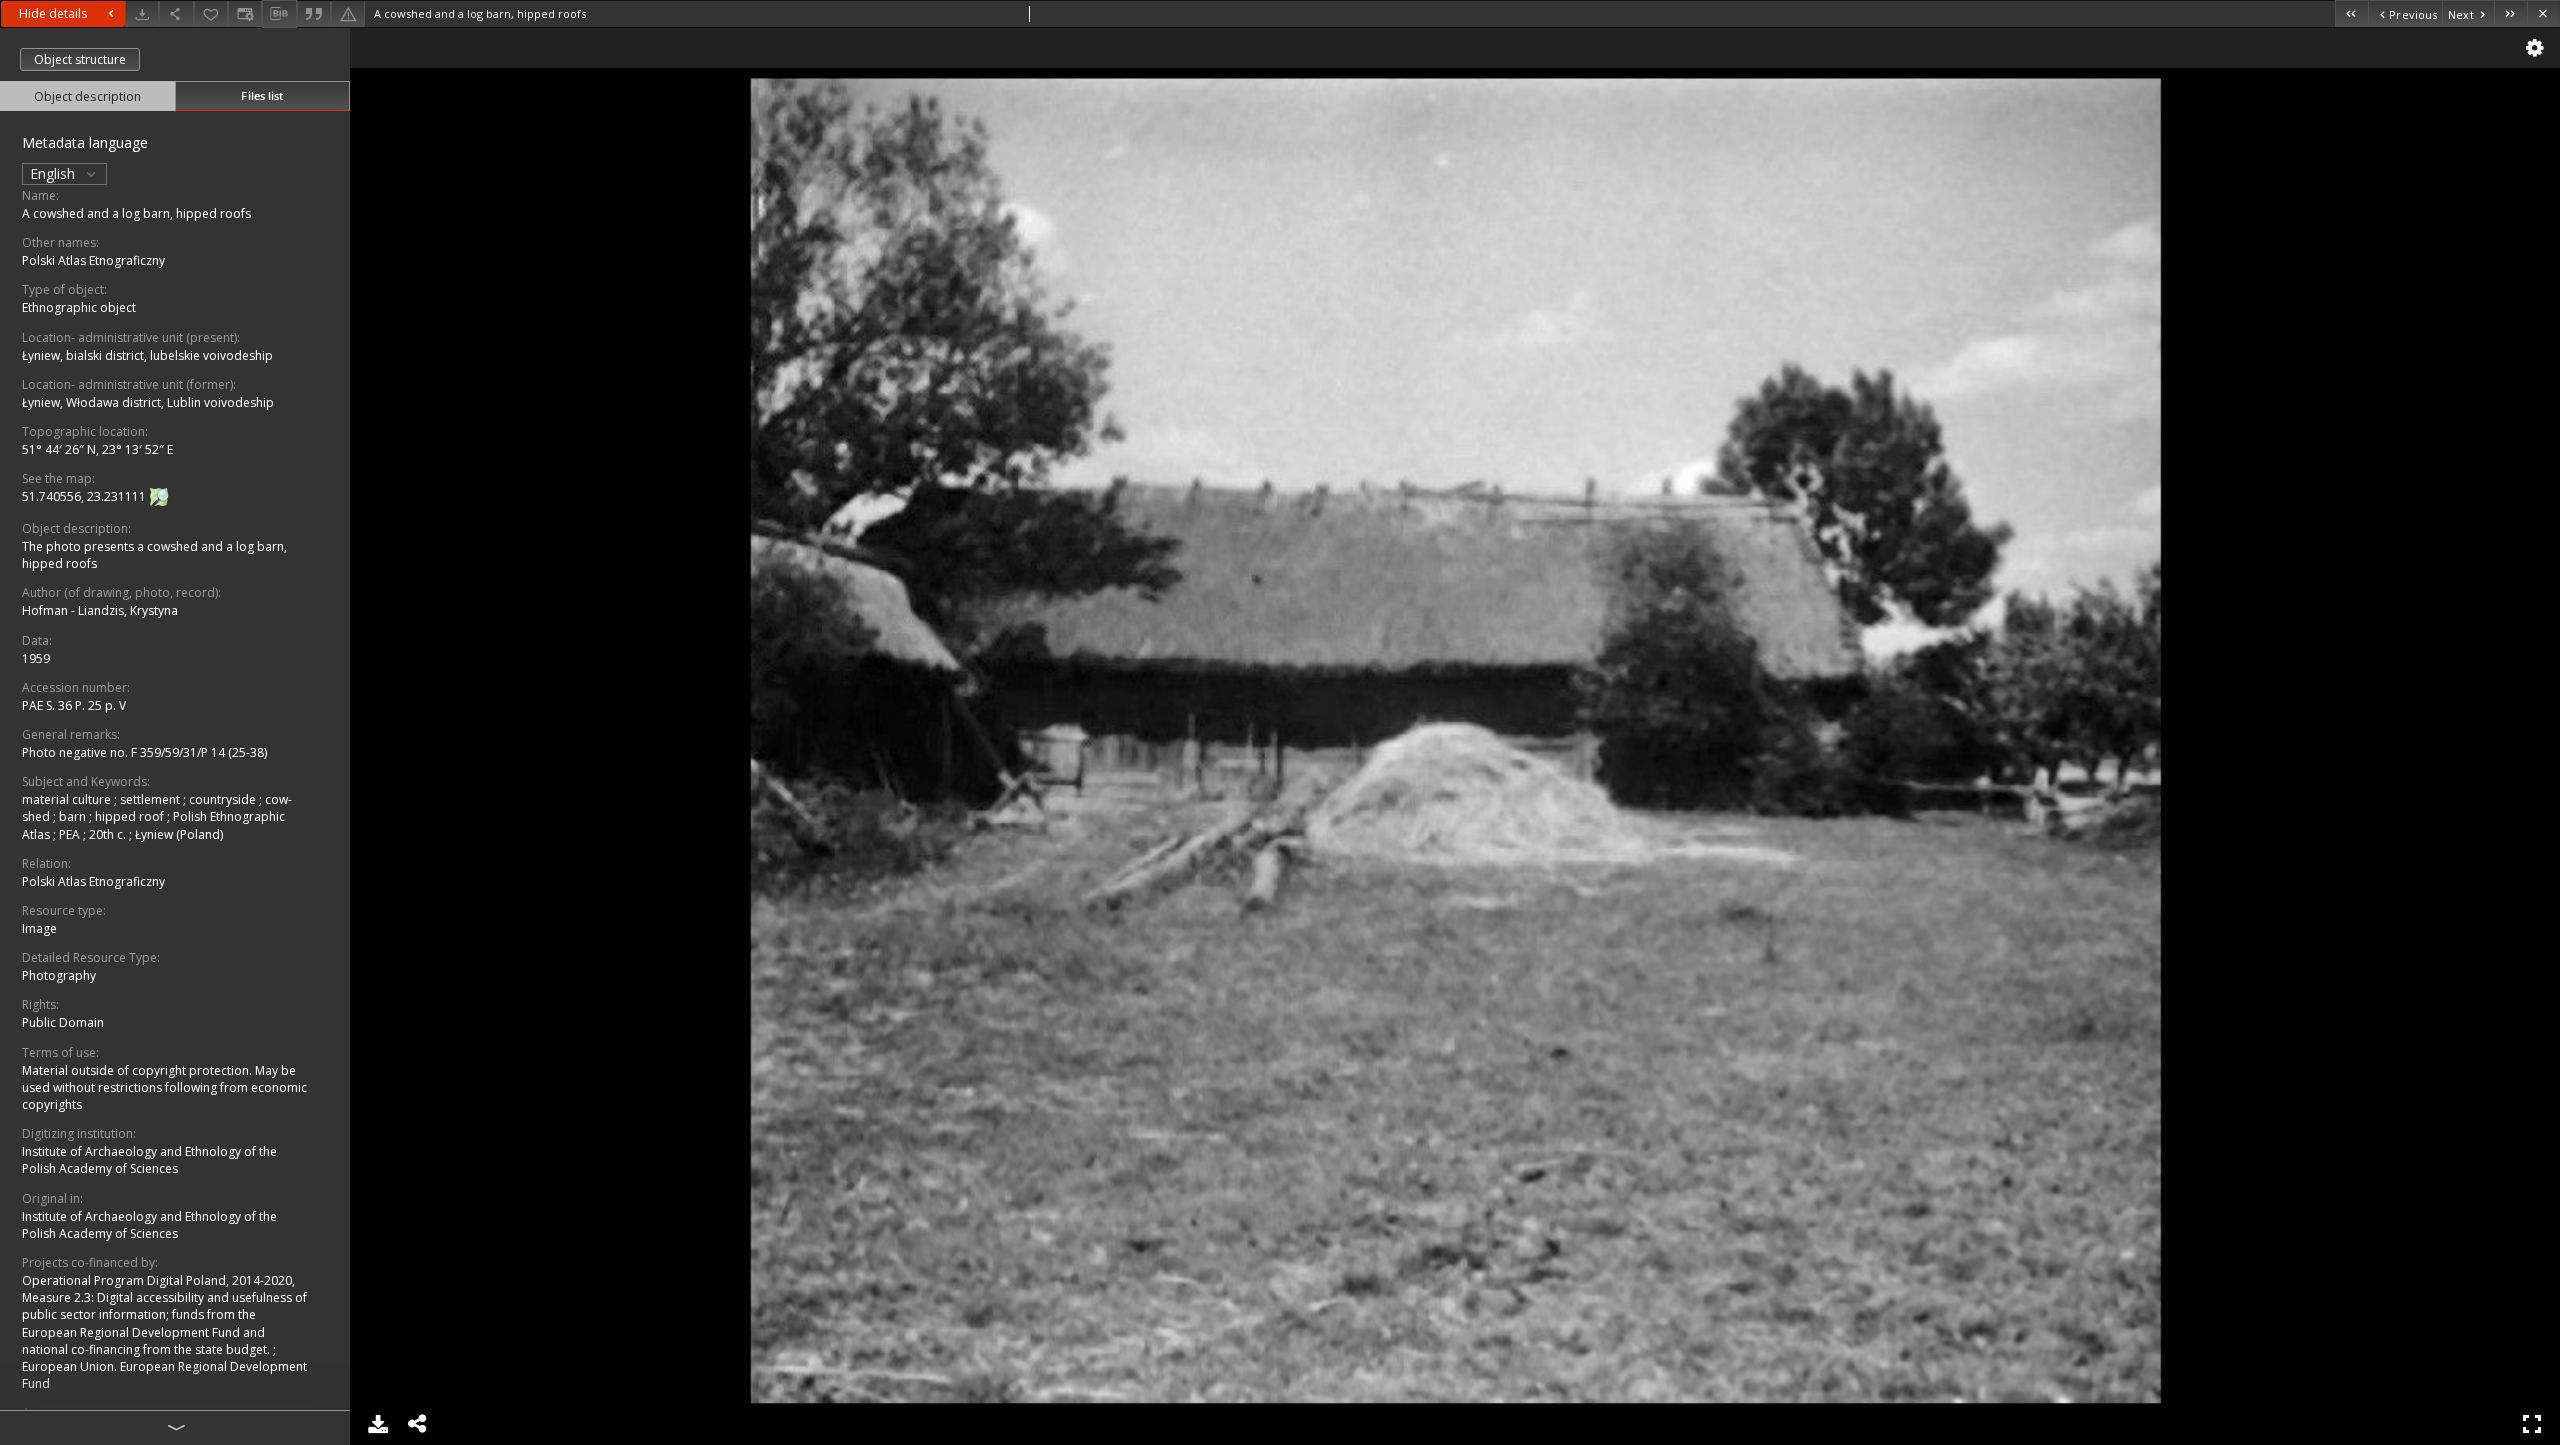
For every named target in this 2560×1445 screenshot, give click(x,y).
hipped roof (131, 816)
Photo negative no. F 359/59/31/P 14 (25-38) (144, 752)
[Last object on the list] (2510, 13)
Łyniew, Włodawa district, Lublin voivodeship (148, 402)
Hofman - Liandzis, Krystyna (100, 610)
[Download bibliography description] (279, 14)
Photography (59, 975)
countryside (224, 799)
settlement (151, 799)
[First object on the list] (2351, 13)
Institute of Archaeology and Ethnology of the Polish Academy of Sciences (149, 1160)
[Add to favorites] (211, 13)
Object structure (80, 59)
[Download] (142, 13)
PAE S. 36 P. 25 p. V (74, 705)
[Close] (2543, 13)
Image (39, 928)
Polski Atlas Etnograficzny (93, 260)
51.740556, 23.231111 (85, 496)
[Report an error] (348, 13)
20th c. (109, 834)
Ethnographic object (79, 307)
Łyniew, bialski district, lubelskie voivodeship (147, 355)
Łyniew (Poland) (179, 834)
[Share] (176, 13)
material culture (68, 799)
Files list (262, 95)
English (54, 173)
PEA (71, 834)
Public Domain (63, 1022)
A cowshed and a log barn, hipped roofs (136, 213)
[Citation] (314, 13)
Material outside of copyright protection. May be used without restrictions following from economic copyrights (164, 1087)
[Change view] (245, 13)
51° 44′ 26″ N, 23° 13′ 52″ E (97, 449)
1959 (36, 658)
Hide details (53, 13)
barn (74, 816)
